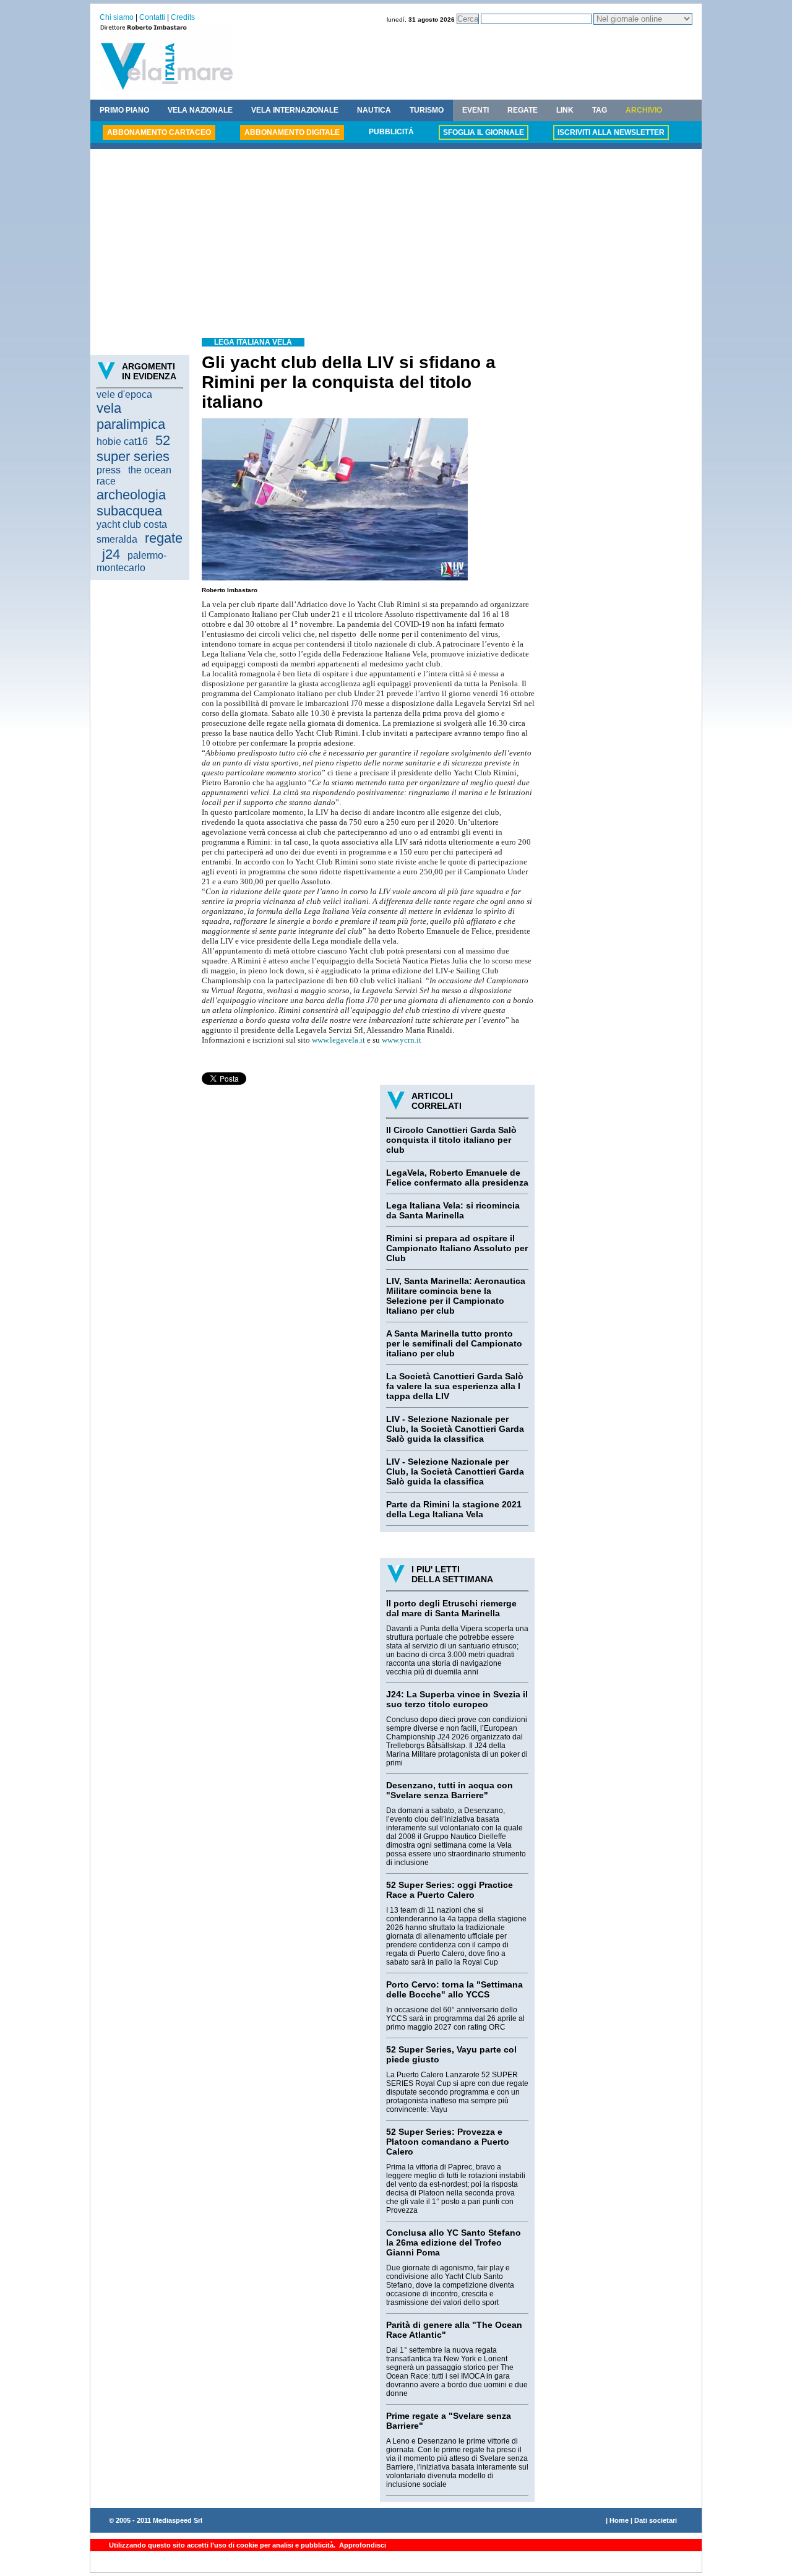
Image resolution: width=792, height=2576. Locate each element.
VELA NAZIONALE (200, 110)
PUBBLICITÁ (391, 132)
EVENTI (476, 110)
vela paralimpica (131, 416)
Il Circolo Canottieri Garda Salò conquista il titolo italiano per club (451, 1140)
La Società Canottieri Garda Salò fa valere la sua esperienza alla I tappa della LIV (455, 1386)
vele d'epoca (124, 394)
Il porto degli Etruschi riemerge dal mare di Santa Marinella (451, 1608)
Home (619, 2520)
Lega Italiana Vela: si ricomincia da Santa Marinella (453, 1210)
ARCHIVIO (644, 110)
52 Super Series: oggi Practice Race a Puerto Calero (450, 1890)
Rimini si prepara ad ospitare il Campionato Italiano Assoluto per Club (457, 1248)
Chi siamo (117, 17)
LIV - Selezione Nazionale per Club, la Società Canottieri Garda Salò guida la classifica (455, 1429)
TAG (600, 110)
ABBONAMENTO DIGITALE (292, 132)
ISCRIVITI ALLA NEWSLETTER (611, 132)
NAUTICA (374, 110)
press (109, 470)
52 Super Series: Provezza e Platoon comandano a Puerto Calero (448, 2142)
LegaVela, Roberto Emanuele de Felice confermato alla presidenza (457, 1178)
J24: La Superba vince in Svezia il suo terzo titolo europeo (457, 1699)
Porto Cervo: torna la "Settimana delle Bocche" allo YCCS (454, 1989)
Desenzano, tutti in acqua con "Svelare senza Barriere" (450, 1790)
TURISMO (427, 110)
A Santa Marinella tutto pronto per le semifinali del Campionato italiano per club (454, 1343)
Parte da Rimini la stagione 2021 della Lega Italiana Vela (454, 1509)
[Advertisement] (396, 245)
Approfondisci (362, 2545)
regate (164, 538)
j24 (111, 554)
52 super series (133, 448)
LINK (565, 110)
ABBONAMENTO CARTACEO (159, 132)
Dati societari (656, 2520)
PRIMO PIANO (124, 110)
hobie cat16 (122, 442)
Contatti (152, 17)
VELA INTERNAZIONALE (295, 110)
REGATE (523, 110)
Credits (183, 17)
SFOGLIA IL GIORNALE (484, 132)
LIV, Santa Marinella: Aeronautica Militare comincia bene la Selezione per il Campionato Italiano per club (456, 1296)
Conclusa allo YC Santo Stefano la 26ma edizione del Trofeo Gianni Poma (454, 2242)
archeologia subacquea (131, 503)
